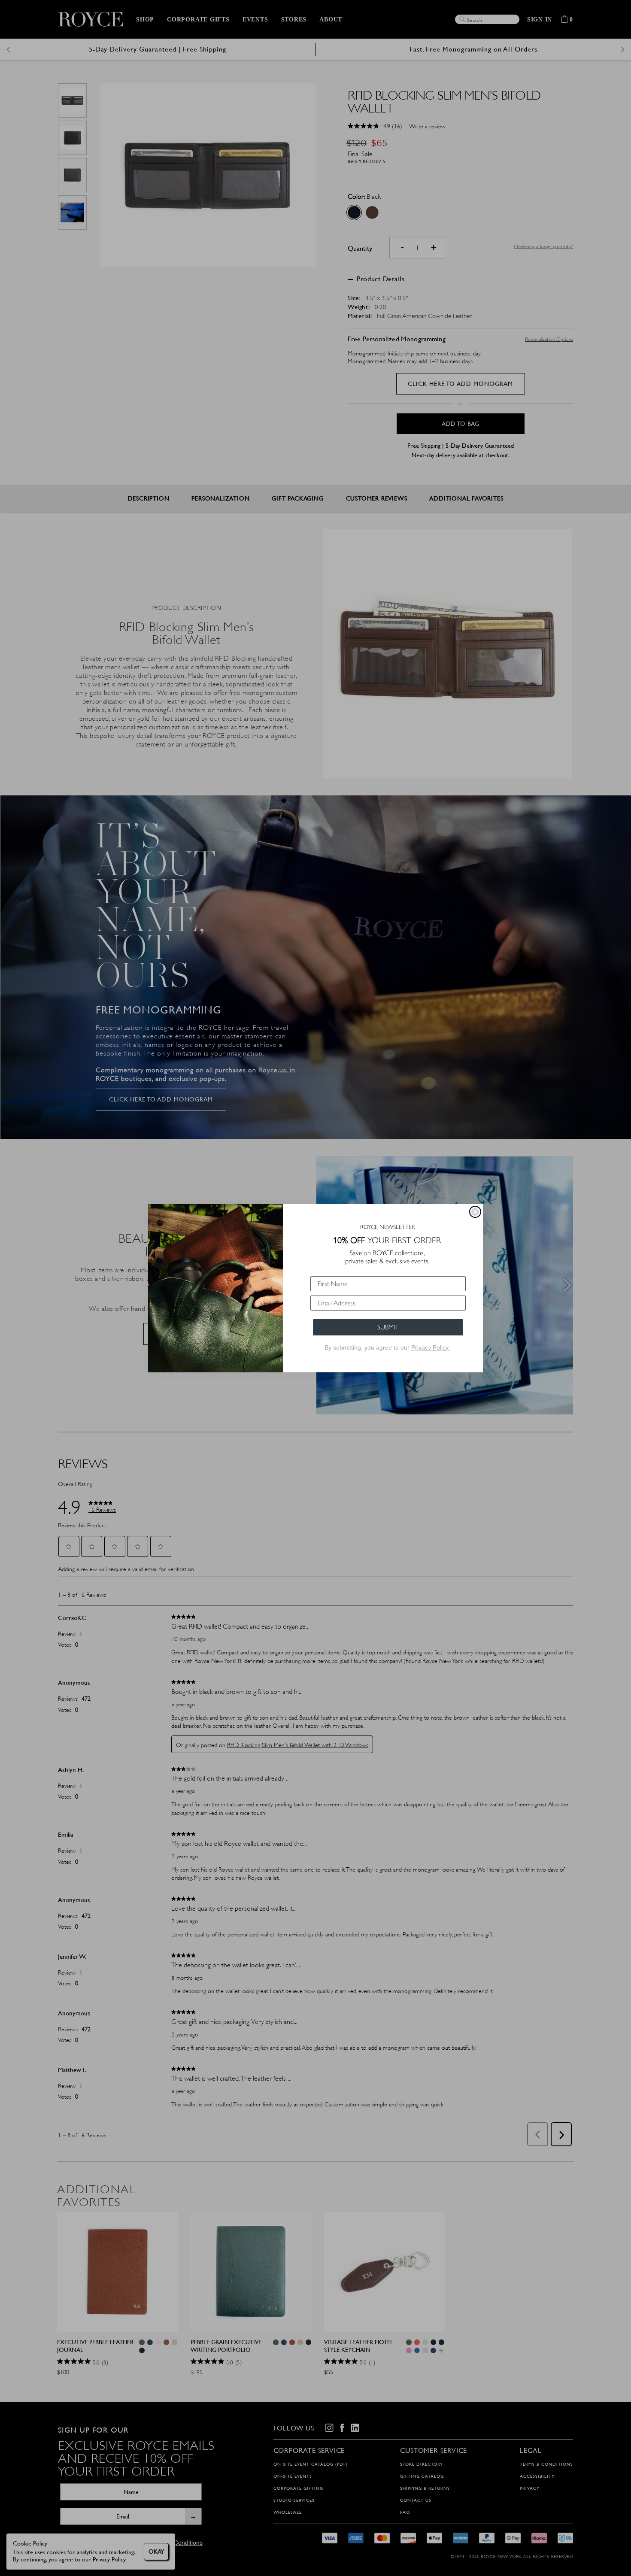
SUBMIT (388, 1327)
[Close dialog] (475, 1212)
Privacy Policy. (431, 1347)
